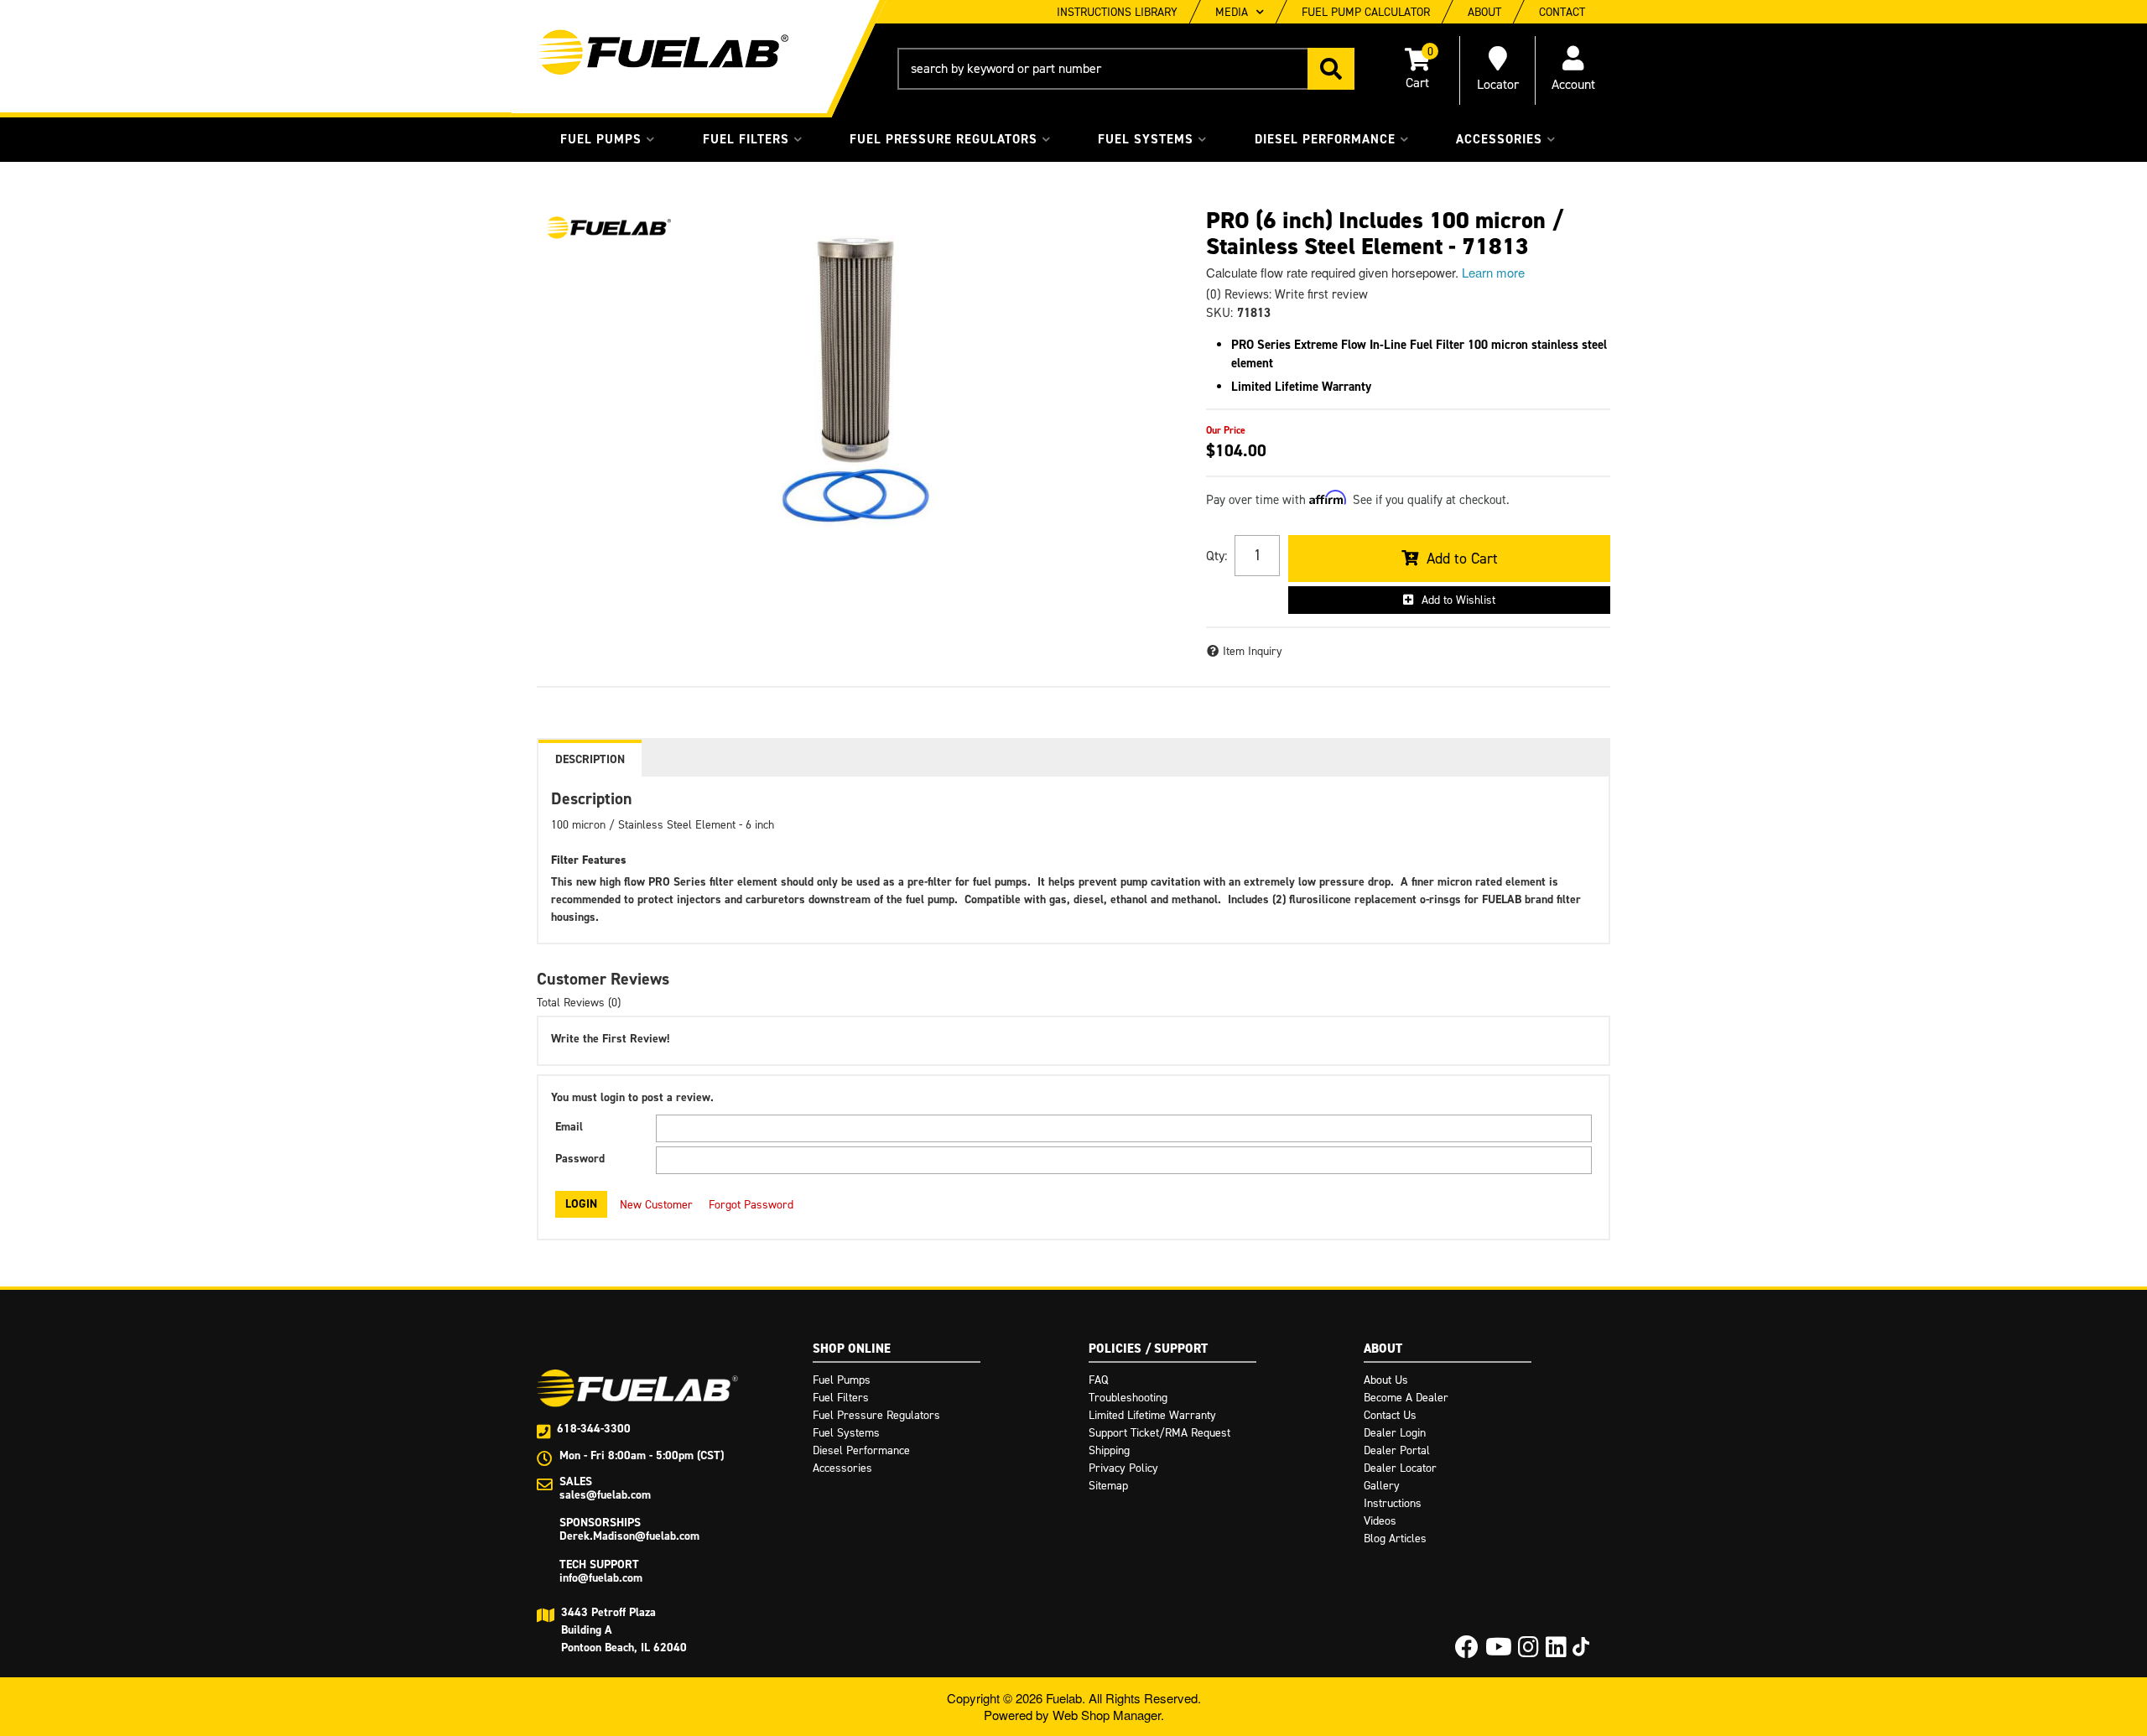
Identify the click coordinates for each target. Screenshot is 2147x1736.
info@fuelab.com (601, 1578)
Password (580, 1159)
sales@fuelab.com (605, 1495)
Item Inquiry (1253, 651)
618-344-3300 (594, 1429)
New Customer (656, 1205)
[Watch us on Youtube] (1499, 1652)
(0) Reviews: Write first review (1287, 294)
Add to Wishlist (1458, 600)
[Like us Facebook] (1467, 1652)
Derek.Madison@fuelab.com (629, 1536)
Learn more (1493, 272)
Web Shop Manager (1107, 1715)
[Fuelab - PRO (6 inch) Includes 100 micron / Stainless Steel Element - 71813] (608, 228)
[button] (1126, 69)
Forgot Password (751, 1205)
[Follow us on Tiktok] (1581, 1647)
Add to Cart (1462, 559)
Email (569, 1127)
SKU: (1219, 313)
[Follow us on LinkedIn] (1556, 1652)
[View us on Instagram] (1528, 1652)
